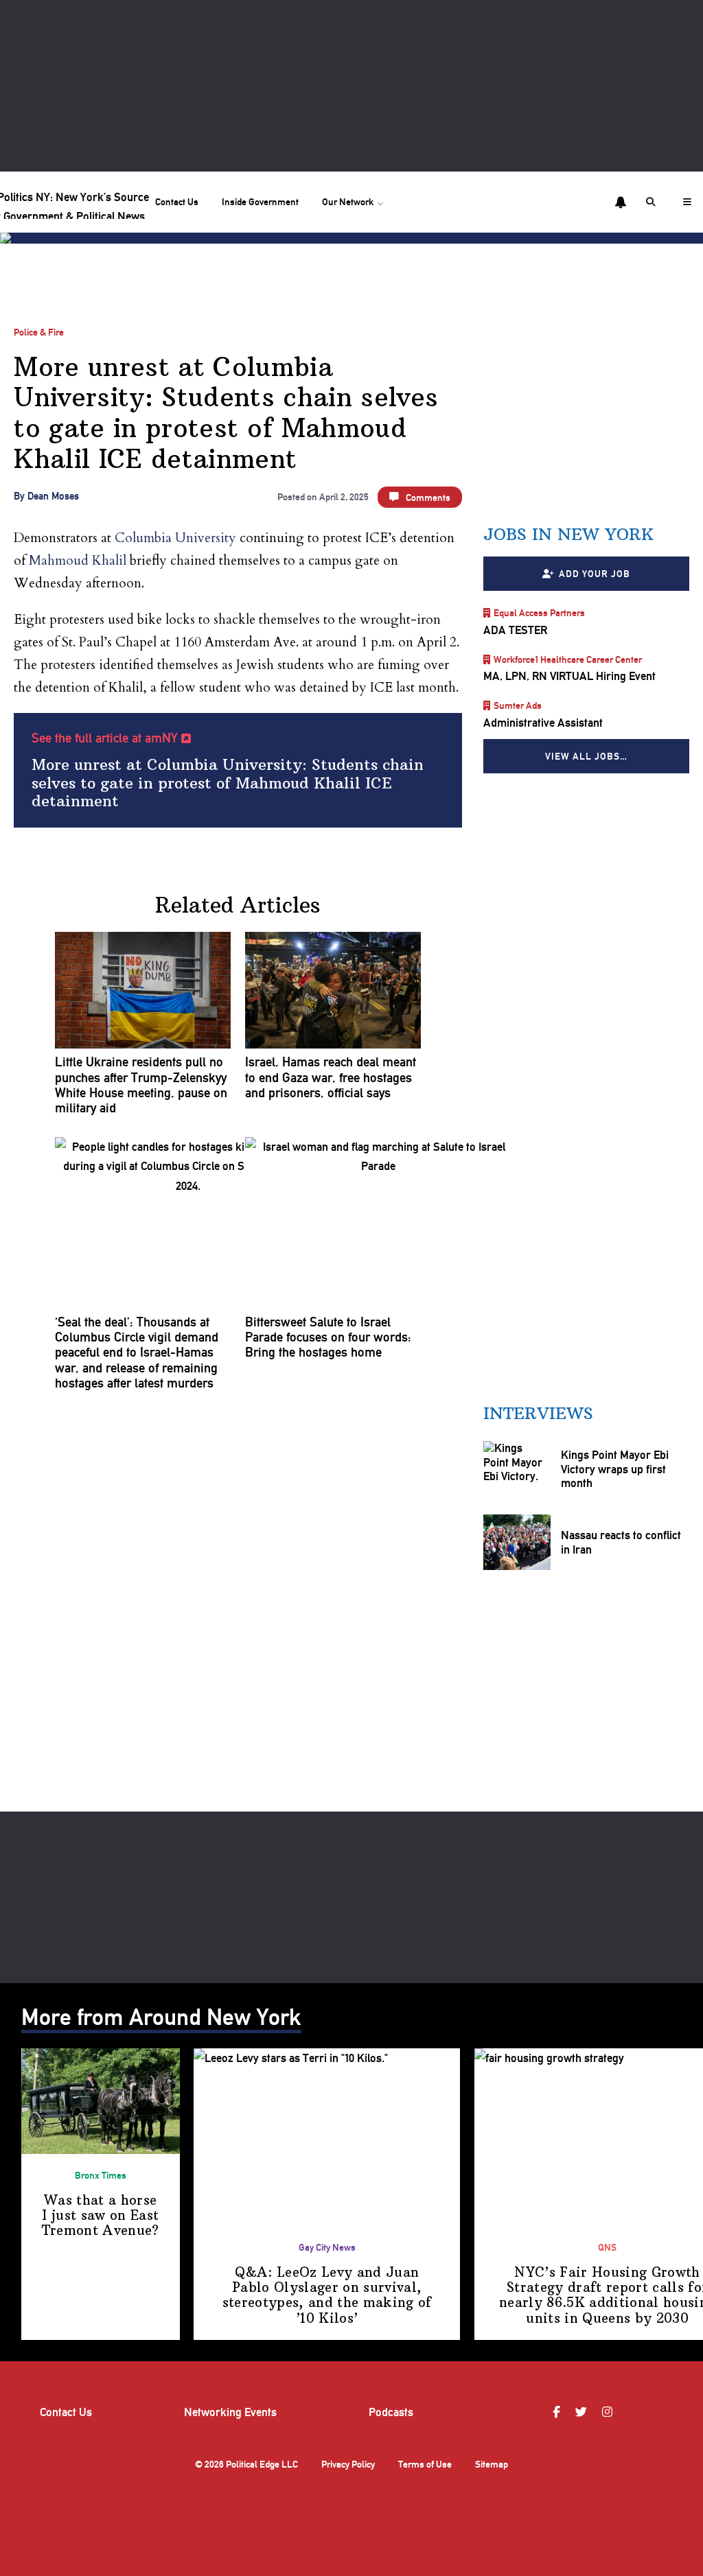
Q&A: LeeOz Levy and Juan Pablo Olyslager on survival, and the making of (327, 2295)
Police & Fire (39, 332)
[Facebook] (558, 2412)
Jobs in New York (568, 534)
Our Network (348, 202)
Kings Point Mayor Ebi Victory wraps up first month (614, 1469)
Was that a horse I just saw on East (101, 2216)
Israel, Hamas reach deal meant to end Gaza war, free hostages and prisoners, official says (331, 1078)
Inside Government (260, 202)
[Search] (653, 202)
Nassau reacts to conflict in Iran (620, 1542)
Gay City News (327, 2247)
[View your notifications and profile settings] (621, 202)
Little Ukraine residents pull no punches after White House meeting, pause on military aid (141, 1085)
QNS (607, 2247)
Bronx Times (101, 2175)
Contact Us (177, 202)
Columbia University (175, 538)
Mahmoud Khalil (78, 561)
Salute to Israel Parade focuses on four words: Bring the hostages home (328, 1338)
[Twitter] (583, 2412)
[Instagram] (609, 2412)
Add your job (594, 573)
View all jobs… (586, 756)
